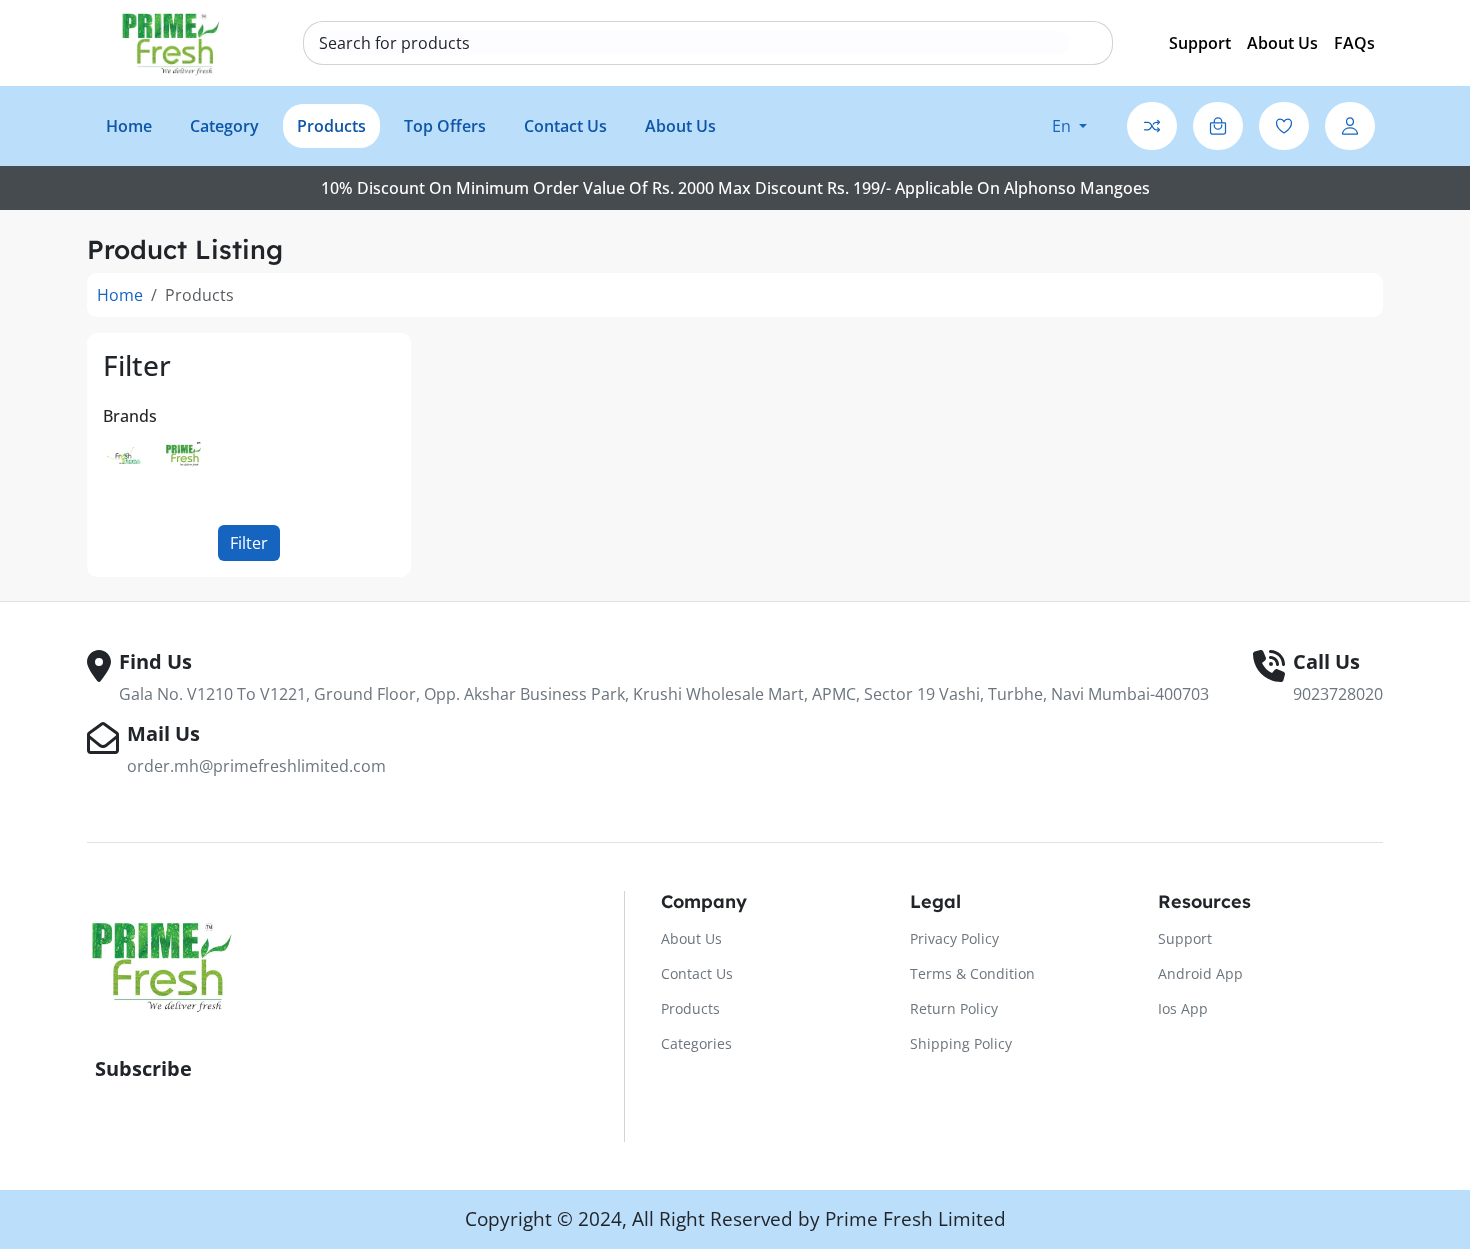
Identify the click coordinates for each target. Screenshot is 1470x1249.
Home (120, 295)
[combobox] (694, 43)
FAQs (1354, 43)
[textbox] (394, 43)
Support (1200, 43)
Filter (249, 543)
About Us (1282, 43)
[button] (1069, 126)
